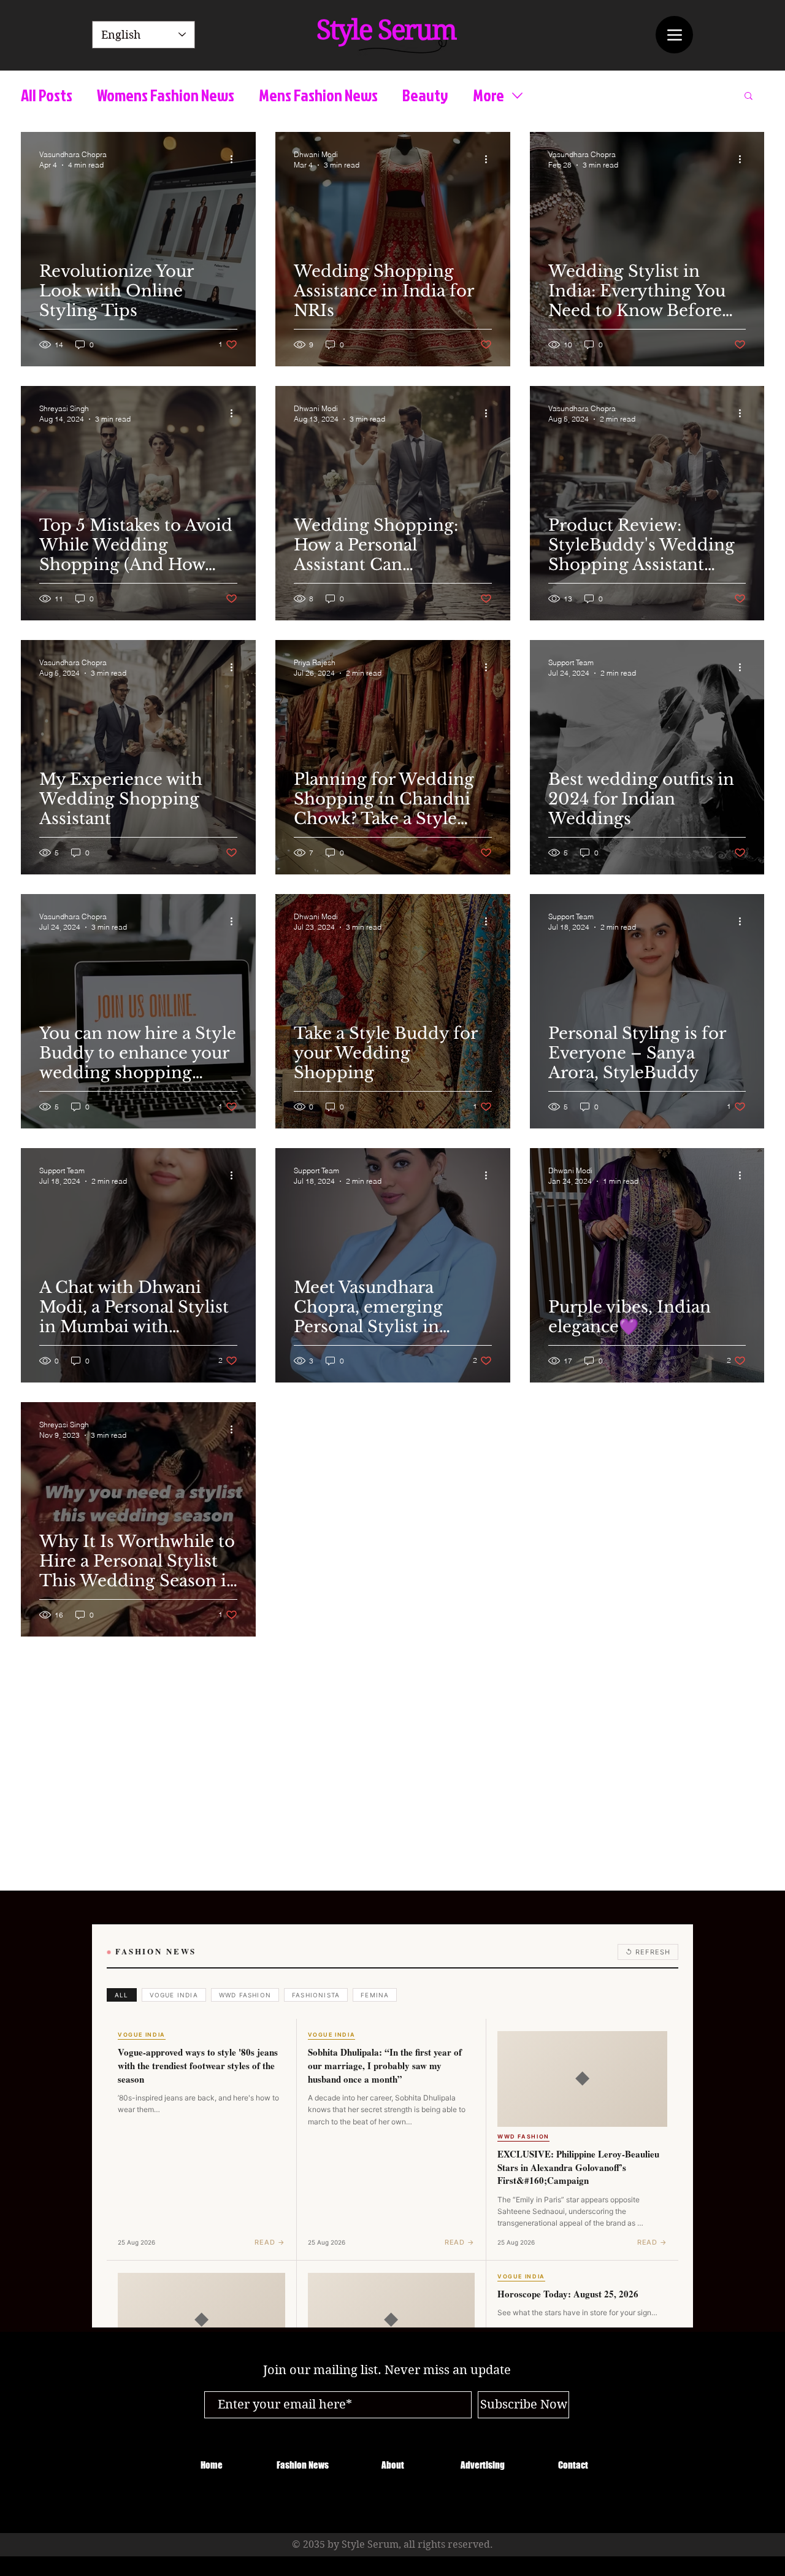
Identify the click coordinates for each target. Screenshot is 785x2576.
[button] (749, 97)
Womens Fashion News (166, 95)
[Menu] (674, 35)
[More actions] (235, 159)
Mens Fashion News (318, 95)
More (488, 95)
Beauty (425, 95)
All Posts (47, 95)
